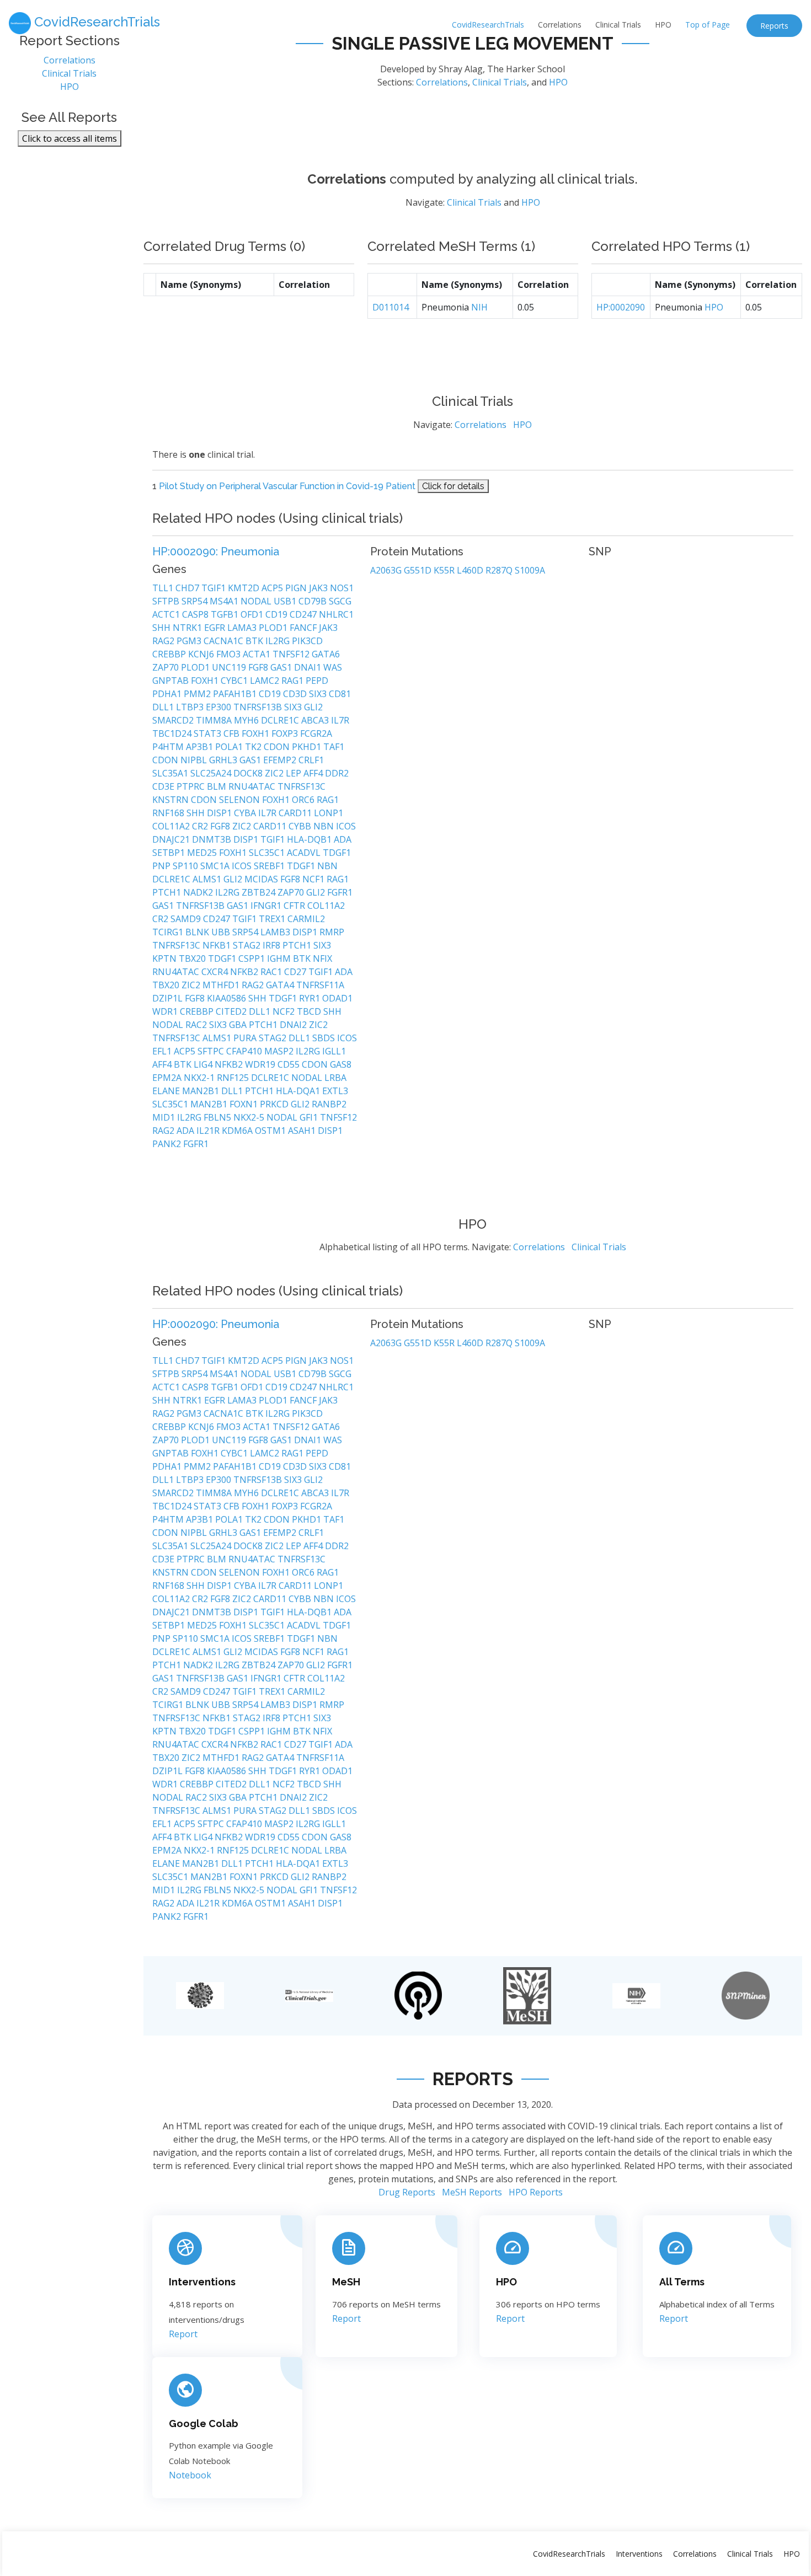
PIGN (297, 588)
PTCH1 (168, 892)
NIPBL (195, 760)
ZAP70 (167, 667)
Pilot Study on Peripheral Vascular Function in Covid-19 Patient (287, 486)
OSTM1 (271, 1131)
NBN (325, 826)
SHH (162, 628)
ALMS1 (208, 879)
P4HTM (169, 747)
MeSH (346, 2282)
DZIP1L (169, 998)
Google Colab (204, 2424)
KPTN (166, 958)
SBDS (325, 1038)
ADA (343, 839)
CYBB (301, 826)
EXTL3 (335, 1091)
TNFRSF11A (320, 985)
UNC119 (230, 667)
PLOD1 (274, 628)
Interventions (202, 2282)
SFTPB (167, 601)
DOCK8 (249, 773)
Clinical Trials (618, 25)
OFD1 (253, 614)
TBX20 (193, 958)
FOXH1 (206, 681)
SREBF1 (270, 866)
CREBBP (170, 654)
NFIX (322, 958)
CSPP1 (253, 958)
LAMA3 (243, 628)
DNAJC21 (172, 839)
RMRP (332, 932)
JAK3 (319, 588)
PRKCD (275, 1104)
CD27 (296, 972)
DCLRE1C (281, 720)
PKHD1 (308, 747)
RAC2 (197, 1025)
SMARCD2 (174, 720)
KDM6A (238, 1131)
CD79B (314, 601)
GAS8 (341, 1064)
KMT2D (245, 588)
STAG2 (248, 945)
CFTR (295, 906)
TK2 (254, 747)
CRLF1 (311, 760)
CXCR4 (216, 972)
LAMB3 (276, 932)
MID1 (165, 1117)
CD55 (290, 1064)
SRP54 (196, 601)
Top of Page (708, 25)
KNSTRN (172, 800)
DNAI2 (294, 1025)
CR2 (201, 826)
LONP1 (329, 813)
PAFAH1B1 (236, 694)
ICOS (346, 826)
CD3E (164, 786)
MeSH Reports (472, 2192)
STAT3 (209, 733)
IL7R (340, 720)
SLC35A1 (171, 773)
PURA (246, 1038)
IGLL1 (334, 1051)
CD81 (340, 694)
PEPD (317, 681)
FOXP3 (286, 733)
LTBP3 (191, 707)
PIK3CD (307, 641)
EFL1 (163, 1051)
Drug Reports (407, 2192)
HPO (663, 25)
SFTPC (212, 1051)
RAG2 (164, 641)
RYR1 (311, 998)
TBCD (310, 1011)
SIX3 (319, 694)
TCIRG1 (169, 932)
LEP (295, 773)
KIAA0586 (228, 998)
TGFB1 (226, 614)
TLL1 (164, 588)
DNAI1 (309, 667)
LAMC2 (266, 681)
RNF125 (234, 1078)
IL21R (209, 1131)
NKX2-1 (200, 1078)
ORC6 (304, 800)
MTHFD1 (222, 985)
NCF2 (285, 1011)
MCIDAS (262, 879)
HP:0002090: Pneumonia (216, 551)
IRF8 (273, 945)
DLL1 (164, 707)
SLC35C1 (268, 853)
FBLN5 (218, 1117)
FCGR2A (316, 733)
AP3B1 (201, 747)
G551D (419, 570)
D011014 (391, 307)
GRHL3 (224, 760)
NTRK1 (188, 628)
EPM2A (168, 1078)
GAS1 (282, 667)
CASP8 (196, 614)
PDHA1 (168, 694)
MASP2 (280, 1051)
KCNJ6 (202, 654)
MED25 (203, 853)
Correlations (560, 25)
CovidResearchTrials (488, 25)
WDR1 (166, 1011)
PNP (162, 866)
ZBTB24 (260, 892)
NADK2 (199, 892)
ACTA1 (258, 654)
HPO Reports (536, 2192)
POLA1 (230, 747)
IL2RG (279, 641)
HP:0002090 (621, 307)
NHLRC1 (336, 614)
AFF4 (314, 773)
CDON (278, 747)
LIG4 (204, 1064)
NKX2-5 (250, 1117)
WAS (333, 667)
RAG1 (294, 681)
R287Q (500, 570)
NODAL (257, 601)
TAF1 (334, 747)
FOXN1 (245, 1104)
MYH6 (247, 720)
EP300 (220, 707)
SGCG (340, 601)
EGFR (216, 628)
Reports (774, 26)
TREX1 (273, 919)
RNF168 (169, 813)
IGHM (280, 958)
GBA (239, 1025)
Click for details (453, 486)
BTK (255, 641)
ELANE (167, 1091)
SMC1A (216, 866)
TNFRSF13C (302, 786)
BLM (218, 786)
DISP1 (220, 813)
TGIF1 (215, 588)
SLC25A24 (212, 773)
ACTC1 (167, 614)
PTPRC (192, 786)
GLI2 (313, 707)
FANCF (304, 628)
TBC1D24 (173, 733)
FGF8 (259, 667)
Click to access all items (70, 138)
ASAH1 (303, 1131)
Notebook (190, 2475)
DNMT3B (213, 839)
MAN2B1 (202, 1091)
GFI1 (310, 1117)
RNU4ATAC (253, 786)
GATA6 (326, 654)
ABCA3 (316, 720)
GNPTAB (172, 681)
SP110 (186, 866)
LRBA (335, 1078)
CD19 (278, 614)
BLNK (198, 932)
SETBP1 (170, 853)
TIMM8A (215, 720)
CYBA (246, 813)
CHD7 (188, 588)
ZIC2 (275, 773)
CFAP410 (245, 1051)
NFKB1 (218, 945)
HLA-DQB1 (310, 839)
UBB (222, 932)
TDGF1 (337, 853)
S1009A (530, 570)
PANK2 (168, 1144)
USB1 (286, 601)
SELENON (241, 800)
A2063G (387, 570)
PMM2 (198, 694)
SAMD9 (187, 919)
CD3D (296, 694)
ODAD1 (337, 998)
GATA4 (281, 985)
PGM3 (190, 641)
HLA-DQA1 (299, 1091)
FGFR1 (340, 892)
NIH (479, 307)
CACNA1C (225, 641)
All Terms (682, 2282)
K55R (445, 570)
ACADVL (305, 853)
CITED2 (232, 1011)
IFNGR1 (267, 906)
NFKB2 (245, 972)
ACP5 (273, 588)
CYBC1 (235, 681)
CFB (233, 733)
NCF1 (314, 879)
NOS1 (342, 588)
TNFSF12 (292, 654)
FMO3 (230, 654)
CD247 (304, 614)
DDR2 (337, 773)
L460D (471, 570)
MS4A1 (225, 601)
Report (183, 2334)
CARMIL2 (306, 919)
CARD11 (296, 813)
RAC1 (272, 972)
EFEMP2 (281, 760)
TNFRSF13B (259, 707)
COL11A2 (172, 826)
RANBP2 (329, 1104)
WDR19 (261, 1064)
